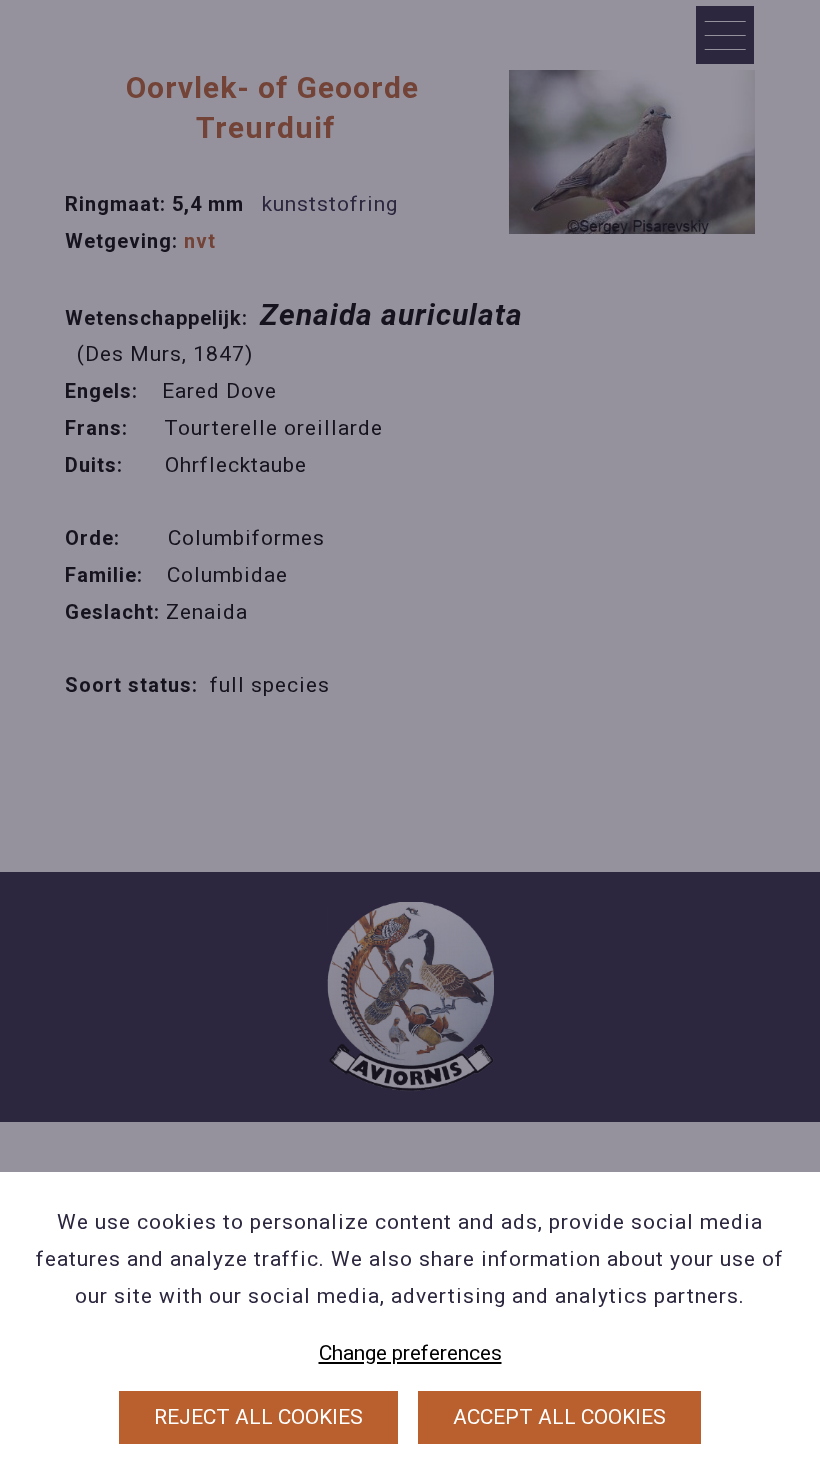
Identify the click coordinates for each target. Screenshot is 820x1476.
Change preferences (410, 1353)
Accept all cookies (559, 1417)
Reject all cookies (258, 1417)
